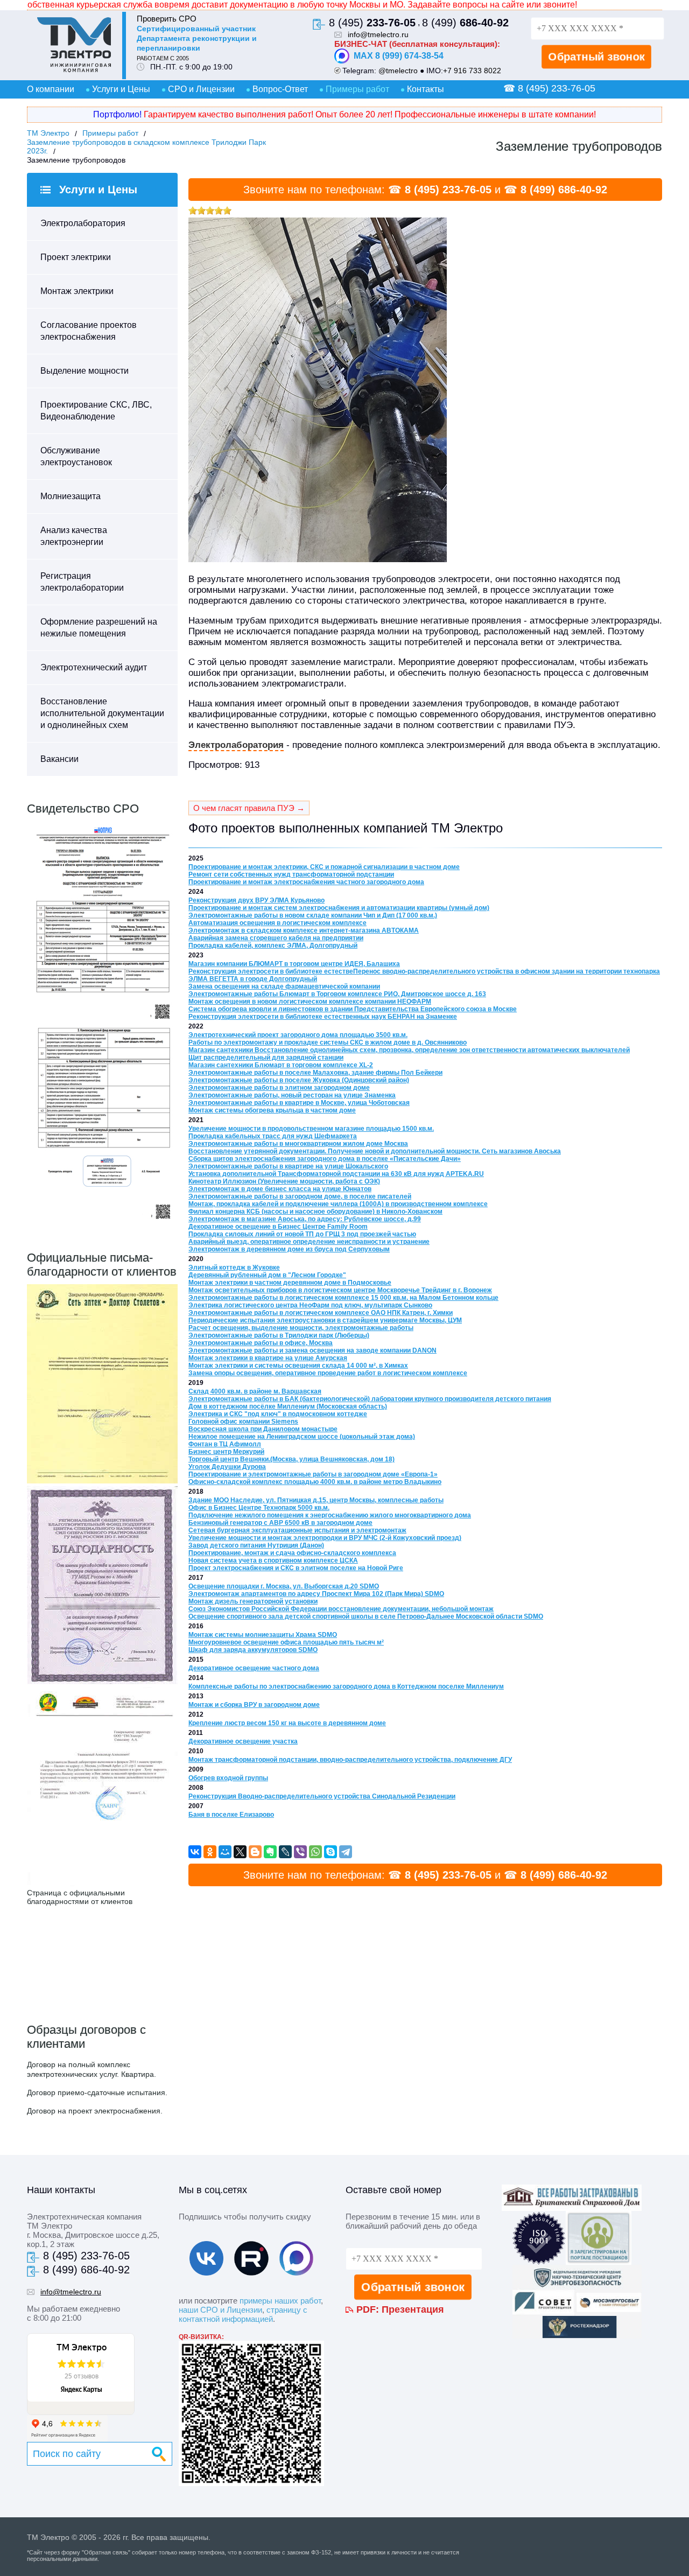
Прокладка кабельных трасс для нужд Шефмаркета (273, 1136)
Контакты (426, 89)
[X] (240, 1852)
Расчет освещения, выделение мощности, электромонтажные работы (301, 1328)
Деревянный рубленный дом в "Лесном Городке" (267, 1275)
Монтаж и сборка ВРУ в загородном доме (254, 1705)
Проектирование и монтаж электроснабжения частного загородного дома (306, 882)
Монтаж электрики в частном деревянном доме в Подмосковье (290, 1283)
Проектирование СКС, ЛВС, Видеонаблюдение (96, 411)
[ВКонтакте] (195, 1852)
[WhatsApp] (315, 1852)
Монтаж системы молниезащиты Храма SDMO (263, 1635)
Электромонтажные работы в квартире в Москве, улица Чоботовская (299, 1103)
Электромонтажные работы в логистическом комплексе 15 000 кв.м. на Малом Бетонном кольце (343, 1298)
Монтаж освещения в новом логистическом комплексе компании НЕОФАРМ (310, 1002)
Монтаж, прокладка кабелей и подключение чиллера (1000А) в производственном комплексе (338, 1204)
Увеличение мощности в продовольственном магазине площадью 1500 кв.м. (311, 1129)
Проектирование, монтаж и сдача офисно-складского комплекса (292, 1553)
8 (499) (465, 23)
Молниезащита (71, 496)
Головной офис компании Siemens (243, 1422)
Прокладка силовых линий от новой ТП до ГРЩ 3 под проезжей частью (302, 1234)
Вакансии (59, 759)
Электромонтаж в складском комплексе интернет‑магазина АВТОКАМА (304, 930)
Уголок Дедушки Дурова (227, 1467)
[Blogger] (255, 1852)
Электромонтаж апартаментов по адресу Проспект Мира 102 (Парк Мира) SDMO (316, 1594)
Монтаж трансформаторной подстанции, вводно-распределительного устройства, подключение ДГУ (350, 1760)
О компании (51, 89)
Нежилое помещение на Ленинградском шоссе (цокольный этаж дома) (302, 1437)
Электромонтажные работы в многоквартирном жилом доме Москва (298, 1144)
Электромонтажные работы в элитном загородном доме (279, 1088)
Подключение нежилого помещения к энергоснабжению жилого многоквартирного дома (330, 1515)
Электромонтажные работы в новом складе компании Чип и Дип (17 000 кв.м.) (313, 915)
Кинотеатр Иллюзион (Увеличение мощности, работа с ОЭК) (284, 1181)
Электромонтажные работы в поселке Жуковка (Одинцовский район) (299, 1080)
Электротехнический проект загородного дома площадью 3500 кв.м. (298, 1035)
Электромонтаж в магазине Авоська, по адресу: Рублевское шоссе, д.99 (305, 1219)
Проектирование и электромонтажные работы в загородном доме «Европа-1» (313, 1474)
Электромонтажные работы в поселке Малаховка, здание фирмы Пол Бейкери (315, 1073)
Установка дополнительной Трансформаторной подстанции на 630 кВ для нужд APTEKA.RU (336, 1174)
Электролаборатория (83, 223)
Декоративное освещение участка (243, 1741)
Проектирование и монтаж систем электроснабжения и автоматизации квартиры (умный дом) (339, 908)
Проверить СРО (167, 19)
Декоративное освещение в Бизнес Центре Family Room (278, 1227)
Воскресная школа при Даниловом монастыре (263, 1429)
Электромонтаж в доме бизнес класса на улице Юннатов (280, 1189)
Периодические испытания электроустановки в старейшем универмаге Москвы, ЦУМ (325, 1320)
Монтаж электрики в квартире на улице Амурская (268, 1358)
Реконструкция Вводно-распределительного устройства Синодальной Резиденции (322, 1796)
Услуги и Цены (121, 89)
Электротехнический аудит (94, 667)
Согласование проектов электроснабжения (89, 331)
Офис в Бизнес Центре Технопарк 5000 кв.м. (259, 1508)
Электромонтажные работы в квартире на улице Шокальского (288, 1166)
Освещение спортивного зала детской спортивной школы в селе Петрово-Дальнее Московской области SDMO (366, 1616)
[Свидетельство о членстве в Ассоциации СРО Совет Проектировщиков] (102, 1021)
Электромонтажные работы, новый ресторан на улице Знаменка (292, 1095)
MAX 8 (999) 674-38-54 (399, 56)
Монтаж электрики (77, 291)
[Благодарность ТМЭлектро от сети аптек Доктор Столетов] (102, 1480)
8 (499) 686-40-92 (564, 190)
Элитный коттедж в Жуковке (234, 1268)
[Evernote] (270, 1852)
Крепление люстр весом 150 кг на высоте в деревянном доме (287, 1723)
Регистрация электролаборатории (82, 582)
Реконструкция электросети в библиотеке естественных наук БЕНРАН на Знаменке (323, 1017)
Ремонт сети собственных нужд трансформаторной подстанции (291, 874)
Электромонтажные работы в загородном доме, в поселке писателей (300, 1196)
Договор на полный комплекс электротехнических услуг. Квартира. (92, 2069)
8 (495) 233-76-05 (448, 190)
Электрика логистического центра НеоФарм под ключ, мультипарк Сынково (310, 1305)
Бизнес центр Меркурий (226, 1452)
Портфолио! (117, 114)
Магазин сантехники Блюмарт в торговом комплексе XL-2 (281, 1065)
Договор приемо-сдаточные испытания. (97, 2092)
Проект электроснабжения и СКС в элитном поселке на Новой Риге (296, 1568)
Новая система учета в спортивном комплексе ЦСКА (273, 1560)
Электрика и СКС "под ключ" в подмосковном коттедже (278, 1414)
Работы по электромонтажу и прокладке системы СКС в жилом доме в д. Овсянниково (328, 1042)
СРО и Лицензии (201, 89)
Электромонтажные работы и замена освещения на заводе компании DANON (312, 1350)
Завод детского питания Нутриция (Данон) (256, 1545)
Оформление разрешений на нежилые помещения (99, 628)
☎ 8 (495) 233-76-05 (549, 88)
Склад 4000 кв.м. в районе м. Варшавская (255, 1391)
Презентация (413, 2309)
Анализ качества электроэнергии (74, 536)
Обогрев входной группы (228, 1778)
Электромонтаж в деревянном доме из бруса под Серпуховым (289, 1249)
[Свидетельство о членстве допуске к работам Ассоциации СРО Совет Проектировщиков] (102, 1222)
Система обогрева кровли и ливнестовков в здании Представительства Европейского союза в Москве (353, 1009)
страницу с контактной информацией (243, 2314)
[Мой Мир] (225, 1852)
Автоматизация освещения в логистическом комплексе (277, 923)
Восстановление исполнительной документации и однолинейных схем (102, 713)
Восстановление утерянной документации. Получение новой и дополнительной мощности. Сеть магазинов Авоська (375, 1151)
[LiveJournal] (285, 1852)
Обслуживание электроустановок (76, 456)
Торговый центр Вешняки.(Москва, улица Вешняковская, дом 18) (291, 1459)
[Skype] (331, 1852)
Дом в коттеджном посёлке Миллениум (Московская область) (288, 1406)
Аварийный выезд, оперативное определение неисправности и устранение (309, 1242)
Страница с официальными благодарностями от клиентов (80, 1897)
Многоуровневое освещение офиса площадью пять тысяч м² (286, 1642)
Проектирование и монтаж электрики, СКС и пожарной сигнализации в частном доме (324, 867)
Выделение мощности (85, 371)
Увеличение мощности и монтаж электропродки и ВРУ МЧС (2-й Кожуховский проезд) (325, 1538)
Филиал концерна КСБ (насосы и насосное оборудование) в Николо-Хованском (315, 1212)
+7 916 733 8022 (472, 71)
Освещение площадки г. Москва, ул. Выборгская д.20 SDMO (284, 1586)
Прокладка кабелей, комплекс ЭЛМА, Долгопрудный (273, 946)
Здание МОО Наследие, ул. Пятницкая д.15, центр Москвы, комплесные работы (316, 1500)
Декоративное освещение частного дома (254, 1668)
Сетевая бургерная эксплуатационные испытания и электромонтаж (297, 1530)
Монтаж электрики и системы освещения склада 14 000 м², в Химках (298, 1366)
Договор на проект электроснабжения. (95, 2111)
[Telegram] (346, 1852)
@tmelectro (398, 71)
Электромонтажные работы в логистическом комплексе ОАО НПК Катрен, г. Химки (321, 1313)
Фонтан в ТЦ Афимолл (225, 1444)
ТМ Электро (48, 133)
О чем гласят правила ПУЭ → (249, 808)
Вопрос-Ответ (280, 89)
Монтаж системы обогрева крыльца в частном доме (272, 1110)
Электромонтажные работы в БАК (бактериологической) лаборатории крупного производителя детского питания (370, 1399)
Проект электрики (76, 257)
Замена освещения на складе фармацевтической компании (284, 986)
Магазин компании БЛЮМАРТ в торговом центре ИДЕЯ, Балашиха (294, 964)
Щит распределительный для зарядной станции (266, 1058)
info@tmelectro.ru (378, 34)
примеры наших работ (280, 2301)
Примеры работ (357, 89)
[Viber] (300, 1852)
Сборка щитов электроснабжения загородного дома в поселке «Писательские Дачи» (325, 1159)
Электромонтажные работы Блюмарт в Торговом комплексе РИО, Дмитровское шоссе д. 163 (337, 994)
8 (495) (372, 23)
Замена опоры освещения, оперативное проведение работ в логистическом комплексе (328, 1373)
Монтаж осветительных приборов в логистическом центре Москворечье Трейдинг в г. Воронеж (340, 1290)
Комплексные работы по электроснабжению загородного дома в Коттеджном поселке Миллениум (346, 1686)
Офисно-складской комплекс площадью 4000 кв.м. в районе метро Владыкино (315, 1482)
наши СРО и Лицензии (220, 2310)
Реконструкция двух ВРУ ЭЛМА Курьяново (256, 900)
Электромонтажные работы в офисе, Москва (261, 1343)
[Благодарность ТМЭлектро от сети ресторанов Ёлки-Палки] (102, 1883)
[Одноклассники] (210, 1852)
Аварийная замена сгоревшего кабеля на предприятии (276, 938)
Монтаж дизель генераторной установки (253, 1601)
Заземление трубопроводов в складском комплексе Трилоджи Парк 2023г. (146, 146)
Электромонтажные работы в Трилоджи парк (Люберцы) (279, 1335)
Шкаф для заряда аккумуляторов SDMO (253, 1650)
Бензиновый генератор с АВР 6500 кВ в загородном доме (280, 1523)
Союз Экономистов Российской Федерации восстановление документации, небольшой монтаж (341, 1609)
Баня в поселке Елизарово (231, 1815)
